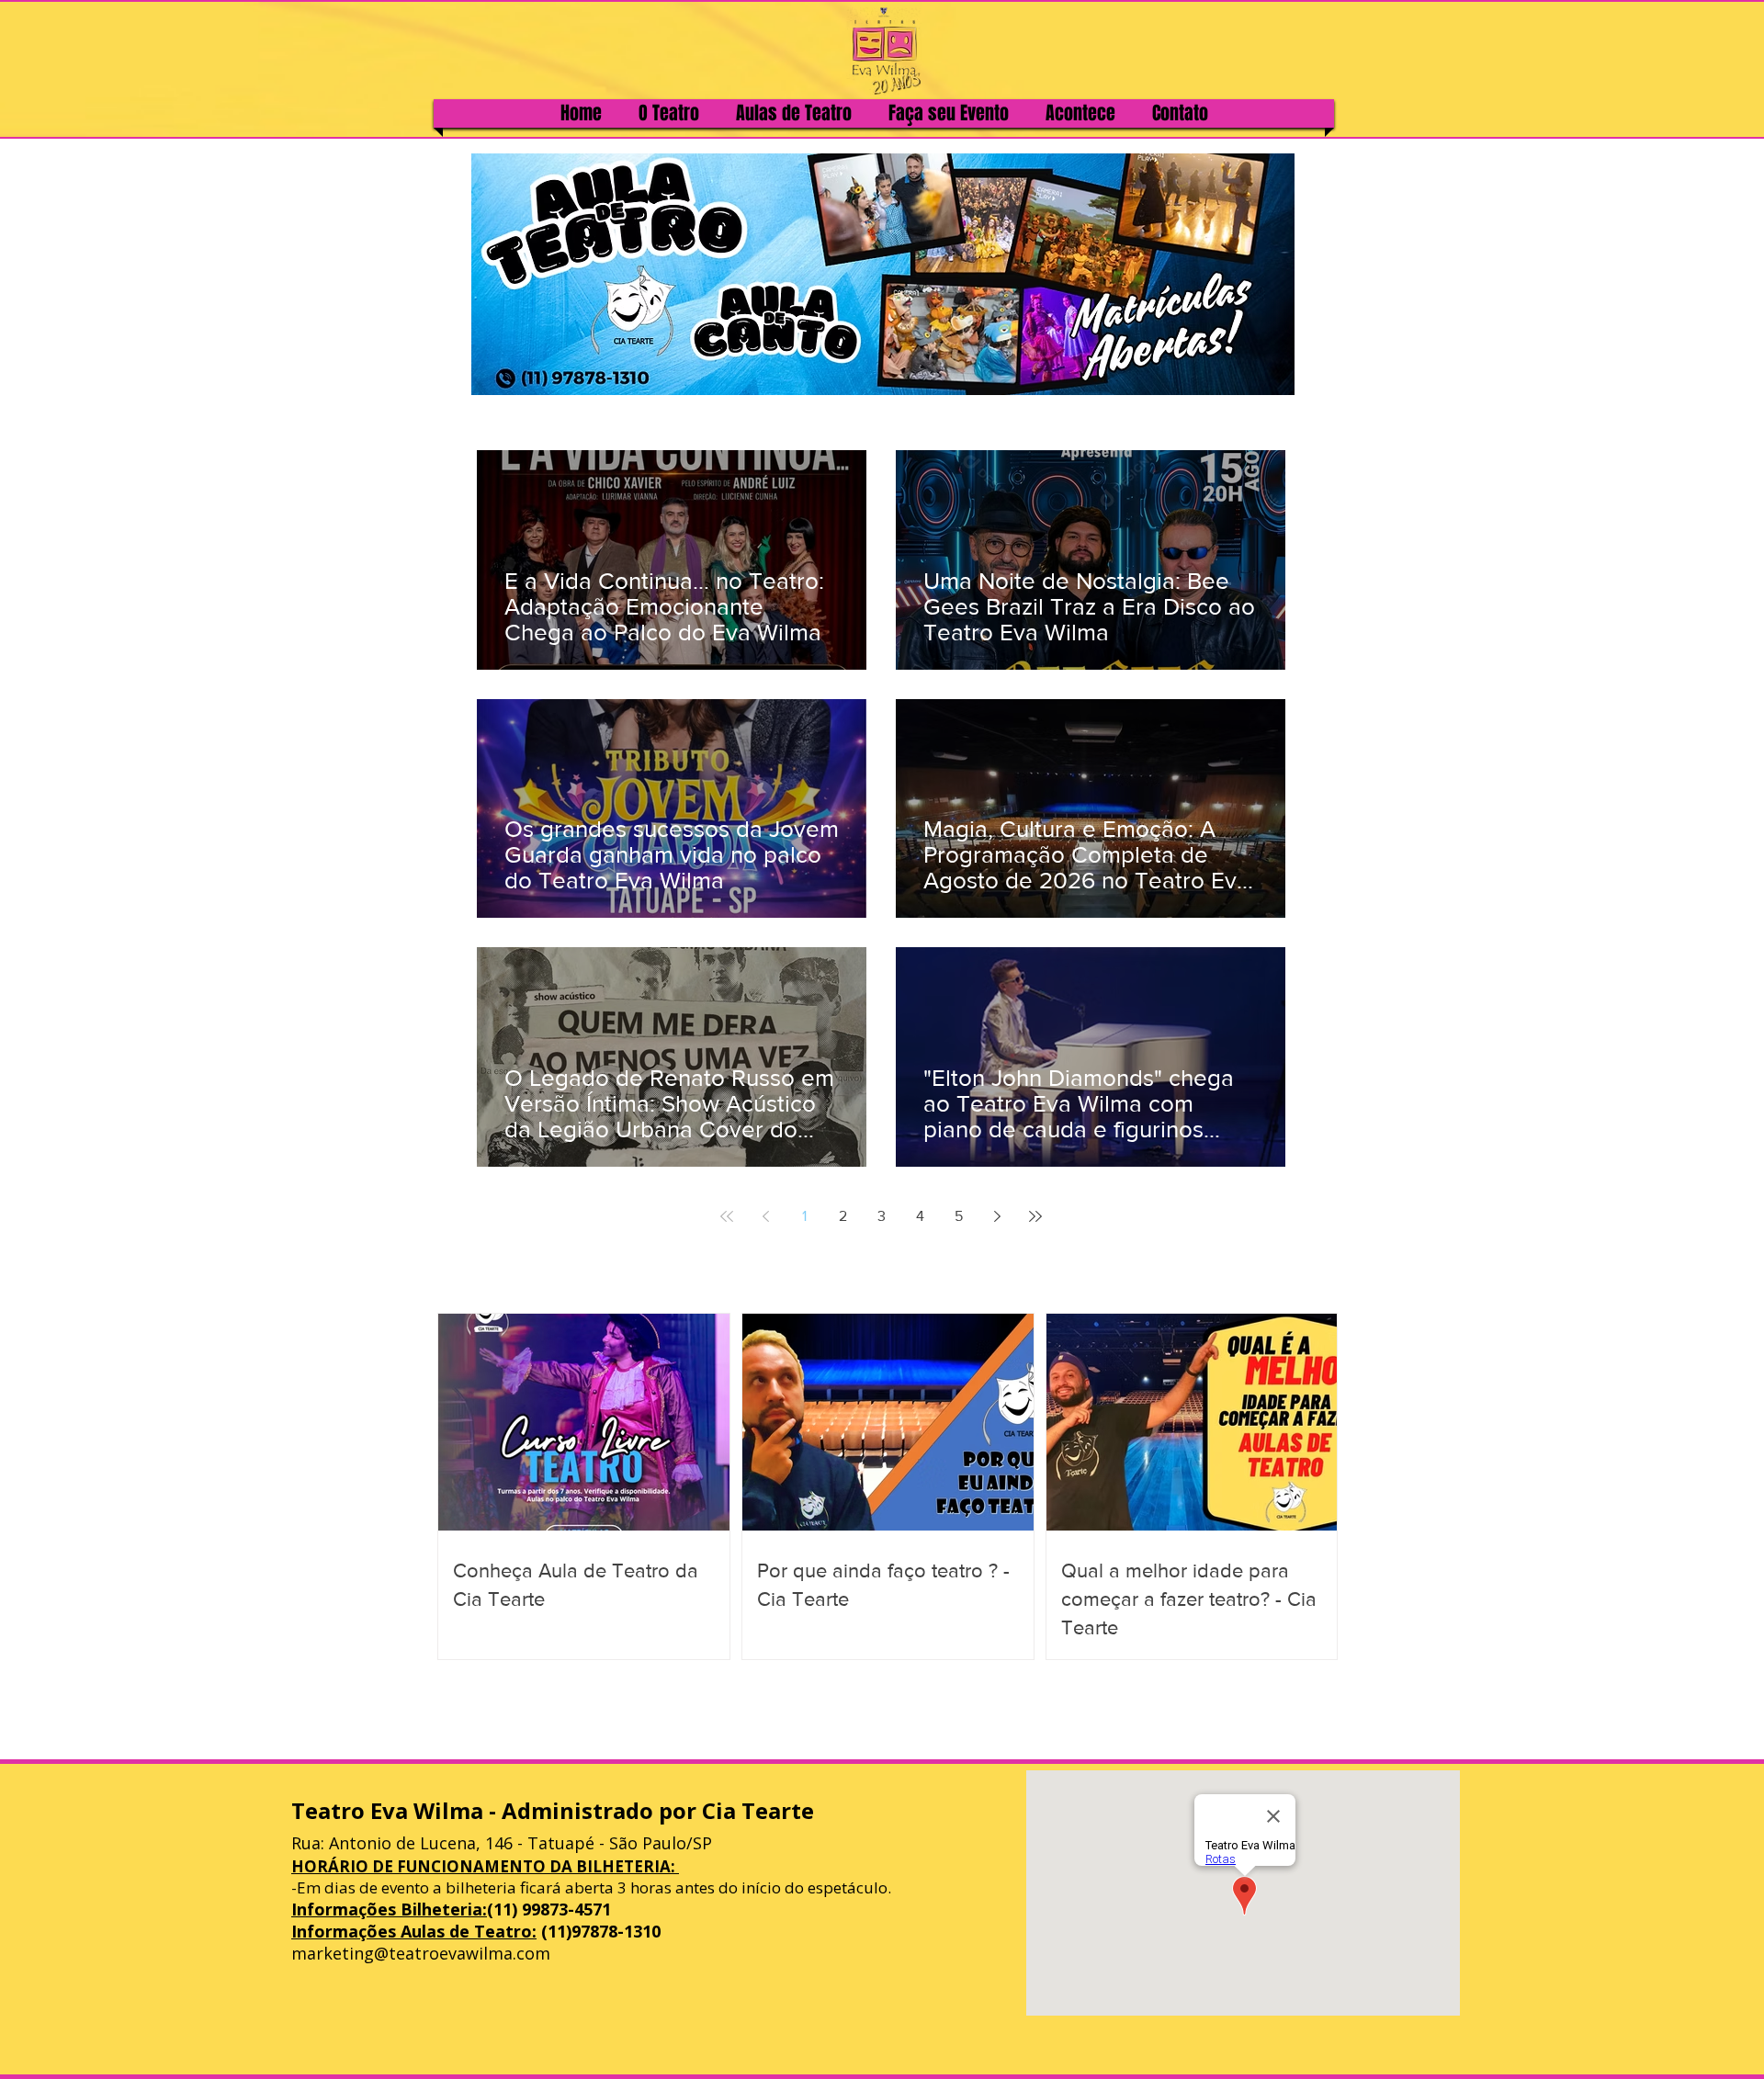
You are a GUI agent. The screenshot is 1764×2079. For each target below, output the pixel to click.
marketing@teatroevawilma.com (421, 1953)
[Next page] (997, 1216)
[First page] (727, 1216)
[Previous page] (765, 1216)
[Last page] (1035, 1216)
